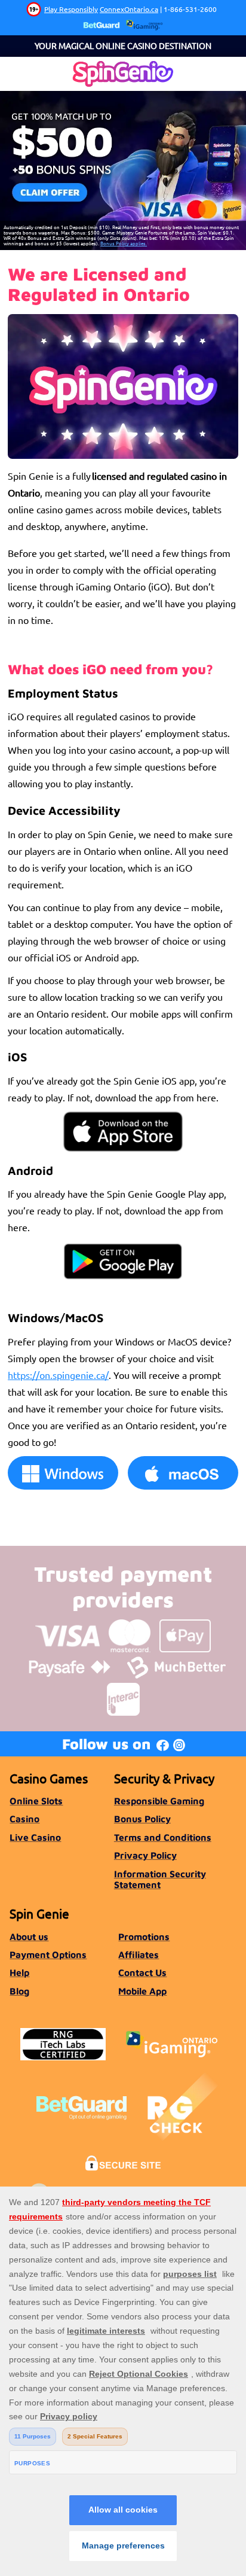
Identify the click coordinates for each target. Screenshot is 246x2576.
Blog (19, 1991)
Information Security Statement (160, 1879)
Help (19, 1972)
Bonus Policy (142, 1819)
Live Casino (35, 1837)
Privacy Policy (145, 1855)
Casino (24, 1819)
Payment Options (48, 1954)
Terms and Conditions (163, 1837)
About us (29, 1936)
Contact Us (142, 1972)
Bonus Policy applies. (124, 243)
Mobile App (142, 1991)
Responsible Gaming (159, 1801)
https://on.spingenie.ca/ (58, 1375)
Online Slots (36, 1801)
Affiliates (139, 1954)
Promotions (144, 1936)
